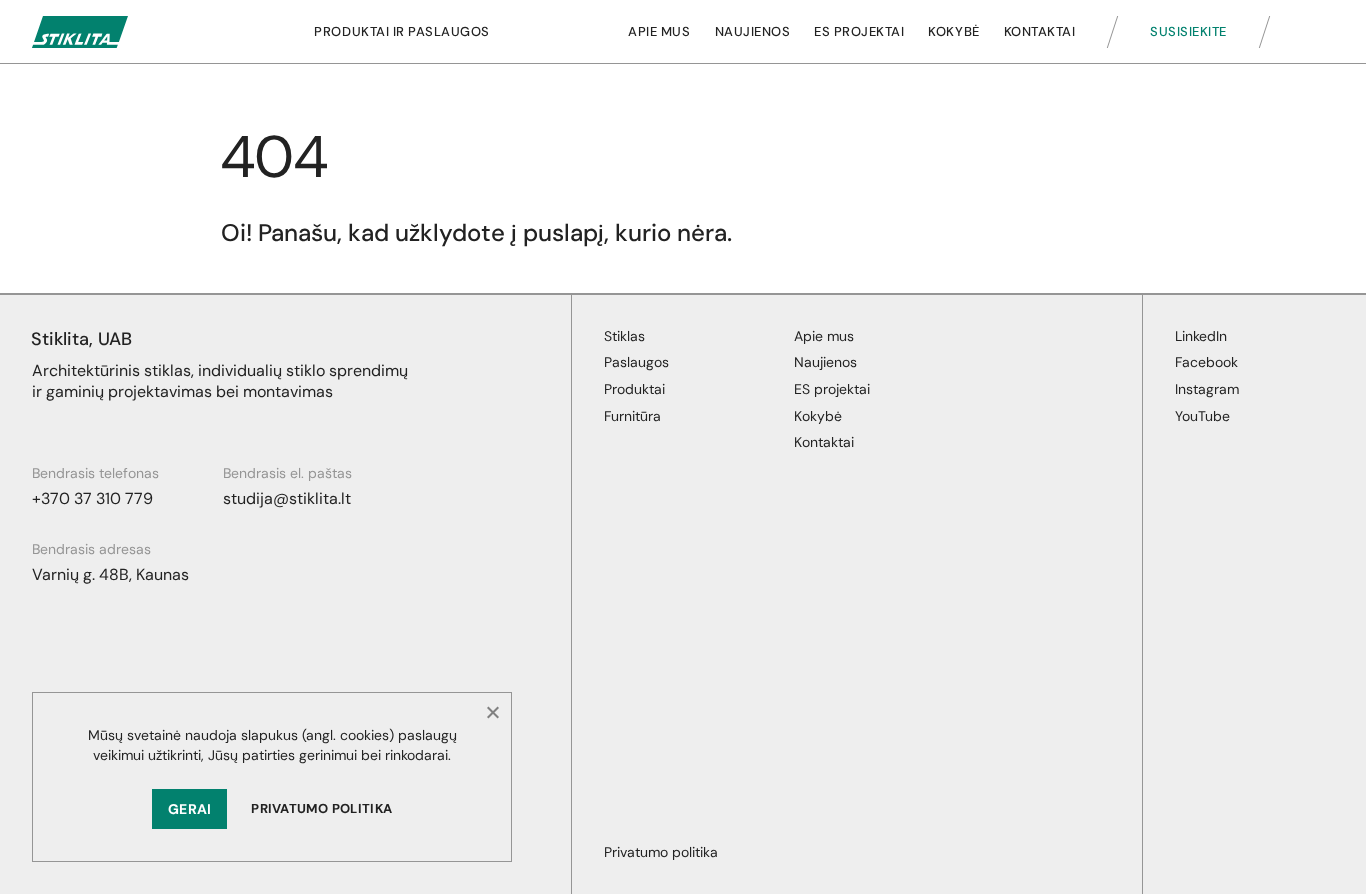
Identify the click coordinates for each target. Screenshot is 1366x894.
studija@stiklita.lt (287, 498)
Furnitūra (632, 416)
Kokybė (953, 31)
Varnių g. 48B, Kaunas (110, 574)
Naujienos (753, 31)
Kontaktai (1040, 31)
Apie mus (659, 31)
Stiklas (624, 336)
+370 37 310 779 (92, 498)
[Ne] (492, 712)
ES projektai (859, 31)
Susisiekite (1188, 31)
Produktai (634, 389)
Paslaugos (636, 362)
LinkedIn (1201, 336)
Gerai (189, 809)
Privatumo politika (321, 808)
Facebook (1206, 362)
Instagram (1207, 389)
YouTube (1202, 416)
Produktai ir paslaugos (401, 31)
